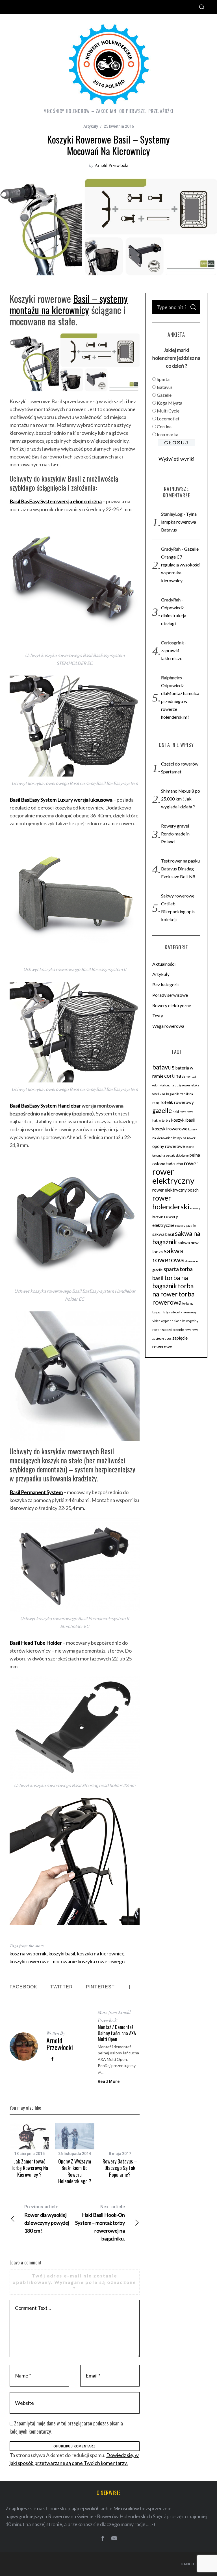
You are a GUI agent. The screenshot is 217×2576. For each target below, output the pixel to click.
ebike (195, 1085)
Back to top (192, 2564)
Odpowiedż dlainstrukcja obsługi (174, 615)
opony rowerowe (169, 1146)
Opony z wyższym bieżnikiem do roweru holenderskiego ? (75, 2171)
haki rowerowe (183, 1112)
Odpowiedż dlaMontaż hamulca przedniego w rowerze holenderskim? (180, 701)
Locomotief (168, 419)
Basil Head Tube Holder (36, 1643)
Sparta (163, 379)
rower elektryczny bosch (175, 1190)
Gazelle (164, 395)
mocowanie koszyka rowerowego (88, 1961)
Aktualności (164, 964)
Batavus (165, 387)
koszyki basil (62, 1953)
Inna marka (168, 434)
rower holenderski (171, 1202)
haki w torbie (161, 1120)
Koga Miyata (170, 403)
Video (156, 1321)
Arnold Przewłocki (111, 165)
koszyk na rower (184, 1138)
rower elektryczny (173, 1176)
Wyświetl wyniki (176, 459)
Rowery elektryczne (172, 1005)
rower (191, 1163)
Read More (109, 2081)
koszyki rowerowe (30, 1961)
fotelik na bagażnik (166, 1094)
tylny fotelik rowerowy (181, 1312)
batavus (163, 1067)
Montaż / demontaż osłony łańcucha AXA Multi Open (117, 2033)
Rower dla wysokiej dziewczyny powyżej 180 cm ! (47, 2219)
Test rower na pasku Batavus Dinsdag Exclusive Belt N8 (180, 869)
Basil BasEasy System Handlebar (45, 1106)
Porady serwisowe (170, 995)
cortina (173, 1076)
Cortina (164, 426)
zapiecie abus (162, 1338)
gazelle (162, 1111)
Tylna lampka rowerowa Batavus (179, 522)
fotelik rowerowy (177, 1102)
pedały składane (177, 1155)
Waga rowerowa (168, 1026)
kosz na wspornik (28, 1953)
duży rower (183, 1085)
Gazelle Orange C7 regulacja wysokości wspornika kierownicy (181, 565)
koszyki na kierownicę (101, 1953)
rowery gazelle (186, 1226)
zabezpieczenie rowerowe (180, 1330)
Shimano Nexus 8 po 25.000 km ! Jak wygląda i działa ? (181, 799)
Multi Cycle (168, 411)
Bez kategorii (165, 984)
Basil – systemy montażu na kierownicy (69, 304)
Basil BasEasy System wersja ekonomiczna (56, 501)
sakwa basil (163, 1234)
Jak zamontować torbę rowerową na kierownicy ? (30, 2168)
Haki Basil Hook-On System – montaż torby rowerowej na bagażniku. (100, 2223)
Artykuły (91, 126)
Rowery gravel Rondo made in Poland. (175, 834)
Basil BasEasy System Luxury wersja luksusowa (61, 800)
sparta (171, 1269)
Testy (158, 1015)
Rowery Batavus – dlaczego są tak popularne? (120, 2168)
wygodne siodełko (173, 1321)
